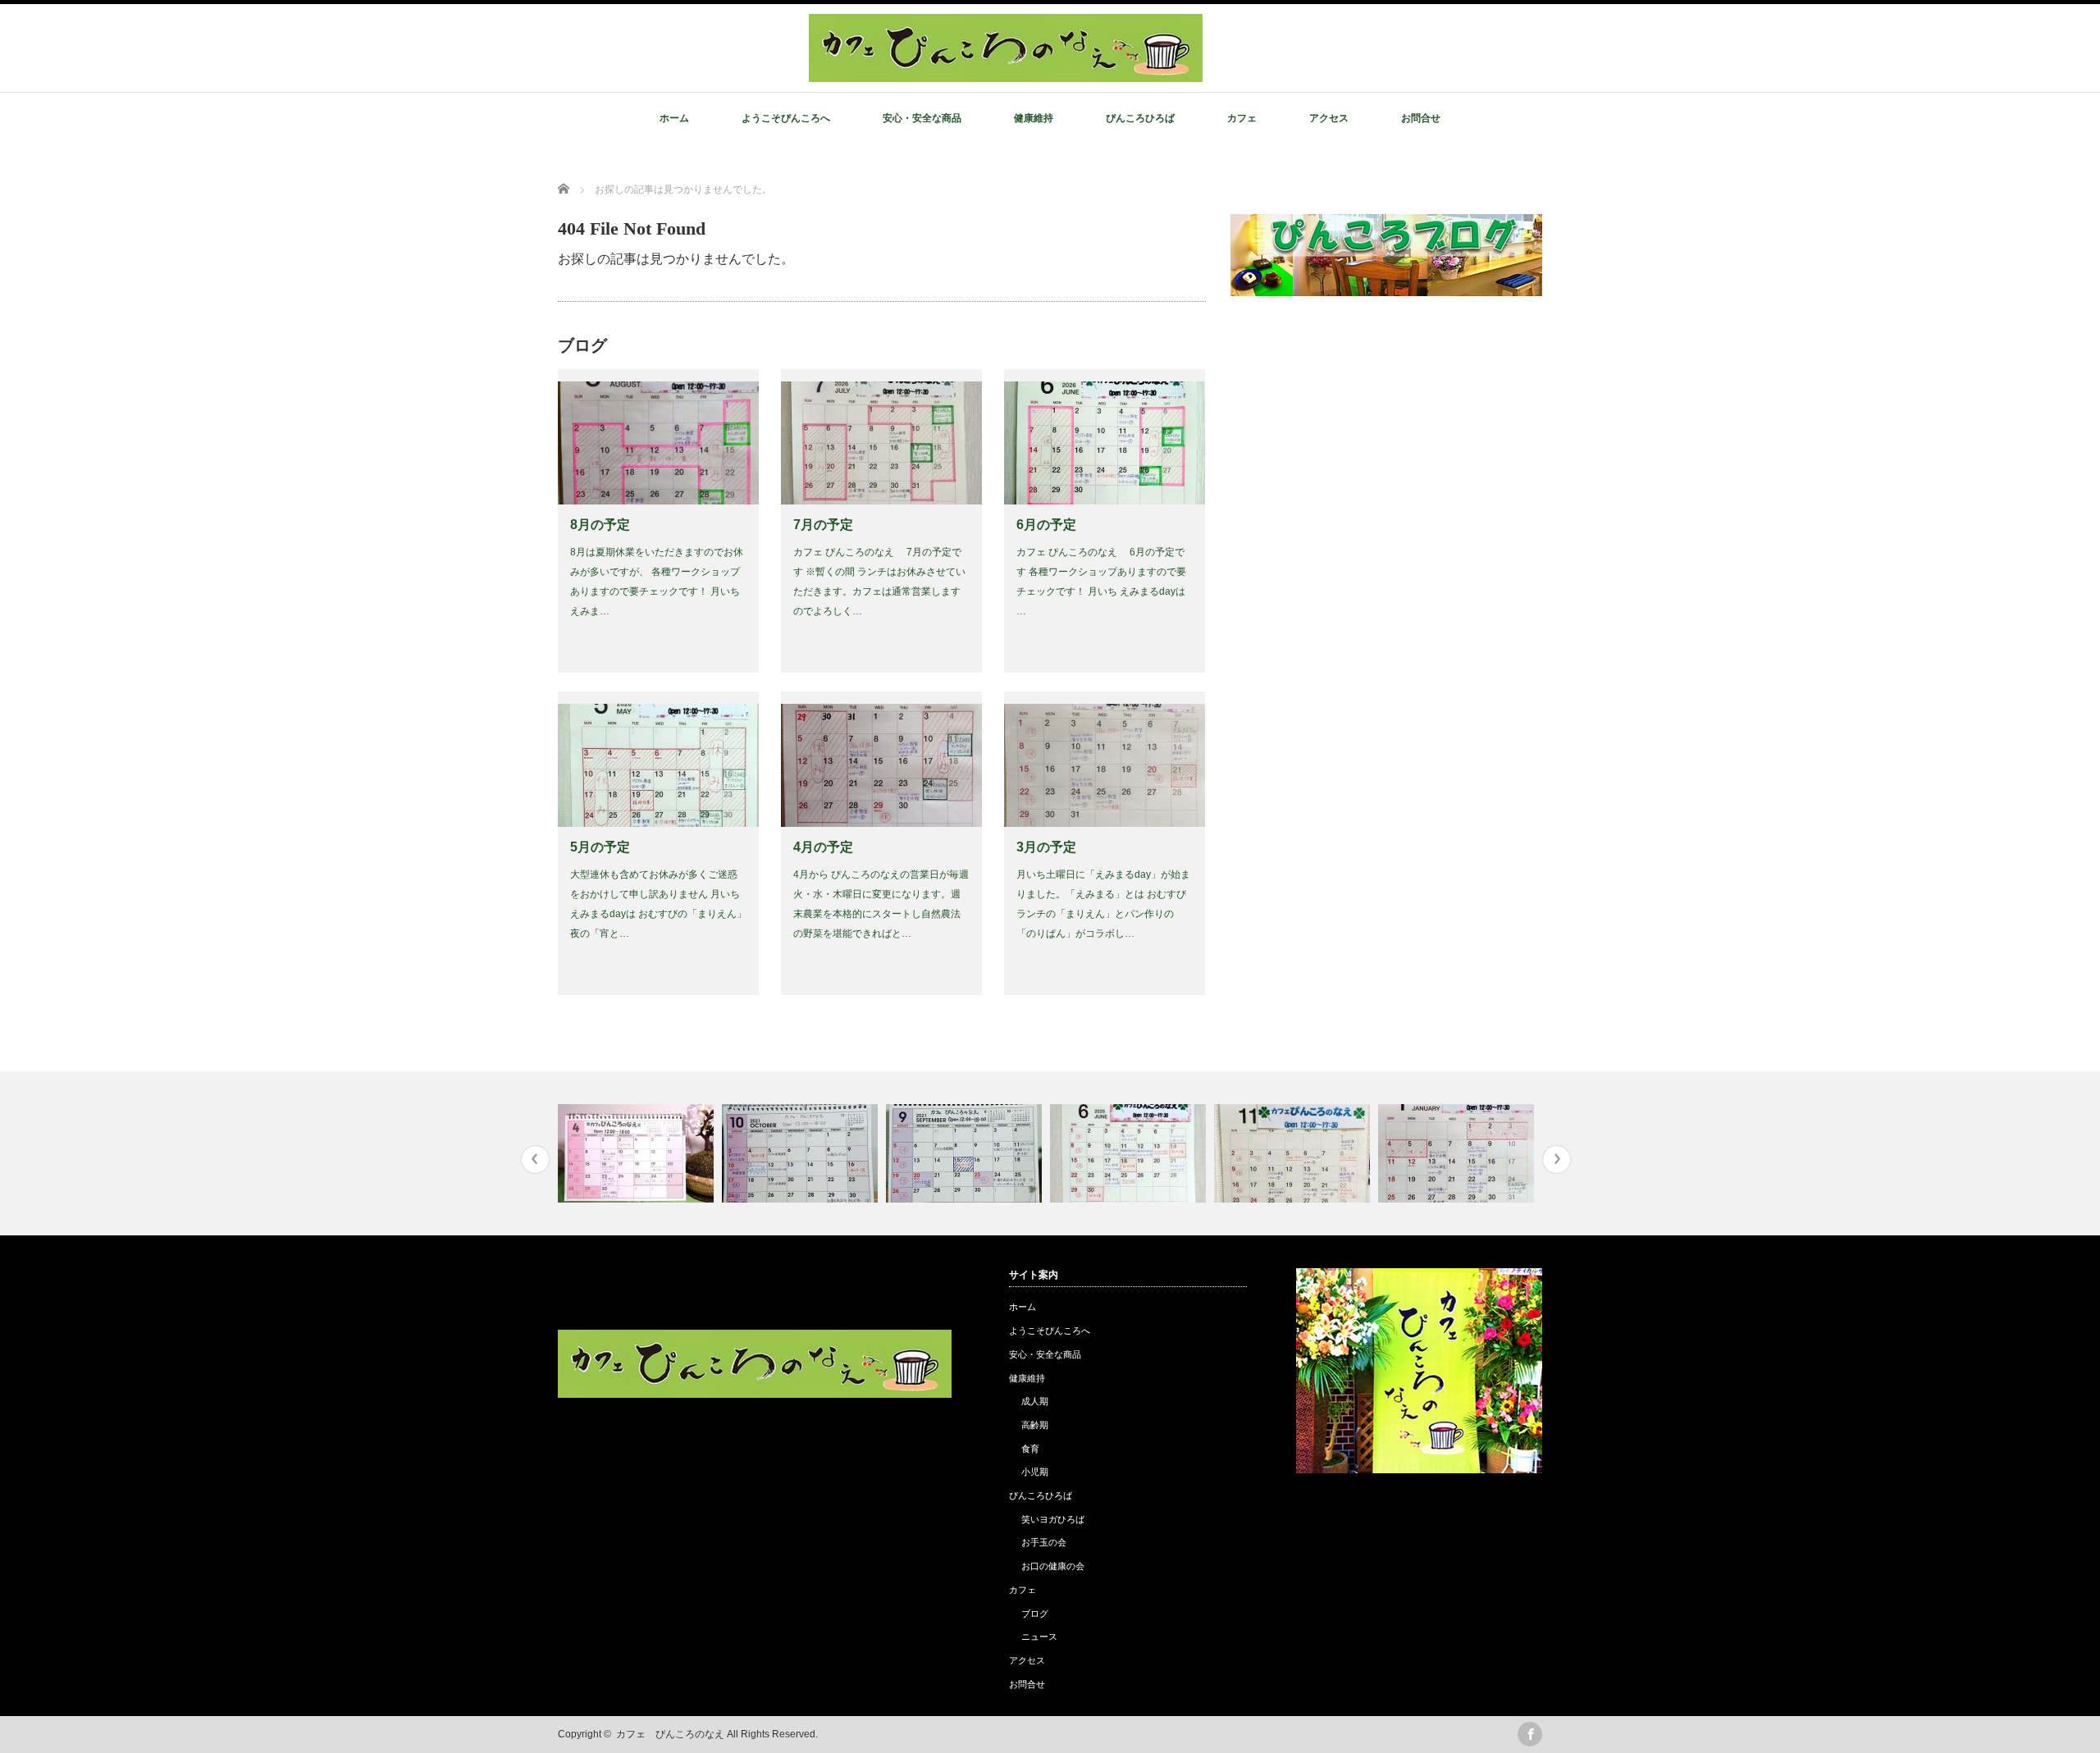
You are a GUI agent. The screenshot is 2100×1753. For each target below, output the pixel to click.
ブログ (1035, 1614)
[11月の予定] (1294, 1153)
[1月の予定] (1458, 1153)
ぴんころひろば (1140, 118)
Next (1557, 1160)
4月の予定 (823, 847)
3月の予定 (1046, 847)
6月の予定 (1046, 525)
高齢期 (1035, 1425)
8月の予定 (600, 525)
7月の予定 (823, 525)
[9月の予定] (966, 1153)
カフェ (1242, 118)
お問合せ (1421, 118)
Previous (535, 1160)
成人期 (1035, 1401)
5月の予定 (600, 847)
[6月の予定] (1130, 1153)
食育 (1030, 1449)
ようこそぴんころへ (786, 118)
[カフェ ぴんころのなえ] (1006, 73)
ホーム (674, 118)
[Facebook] (1530, 1734)
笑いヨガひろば (1053, 1519)
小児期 (1035, 1472)
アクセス (1329, 118)
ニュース (1039, 1637)
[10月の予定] (802, 1153)
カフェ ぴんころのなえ (670, 1734)
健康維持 (1034, 118)
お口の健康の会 (1053, 1566)
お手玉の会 (1044, 1542)
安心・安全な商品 (922, 118)
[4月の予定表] (638, 1153)
